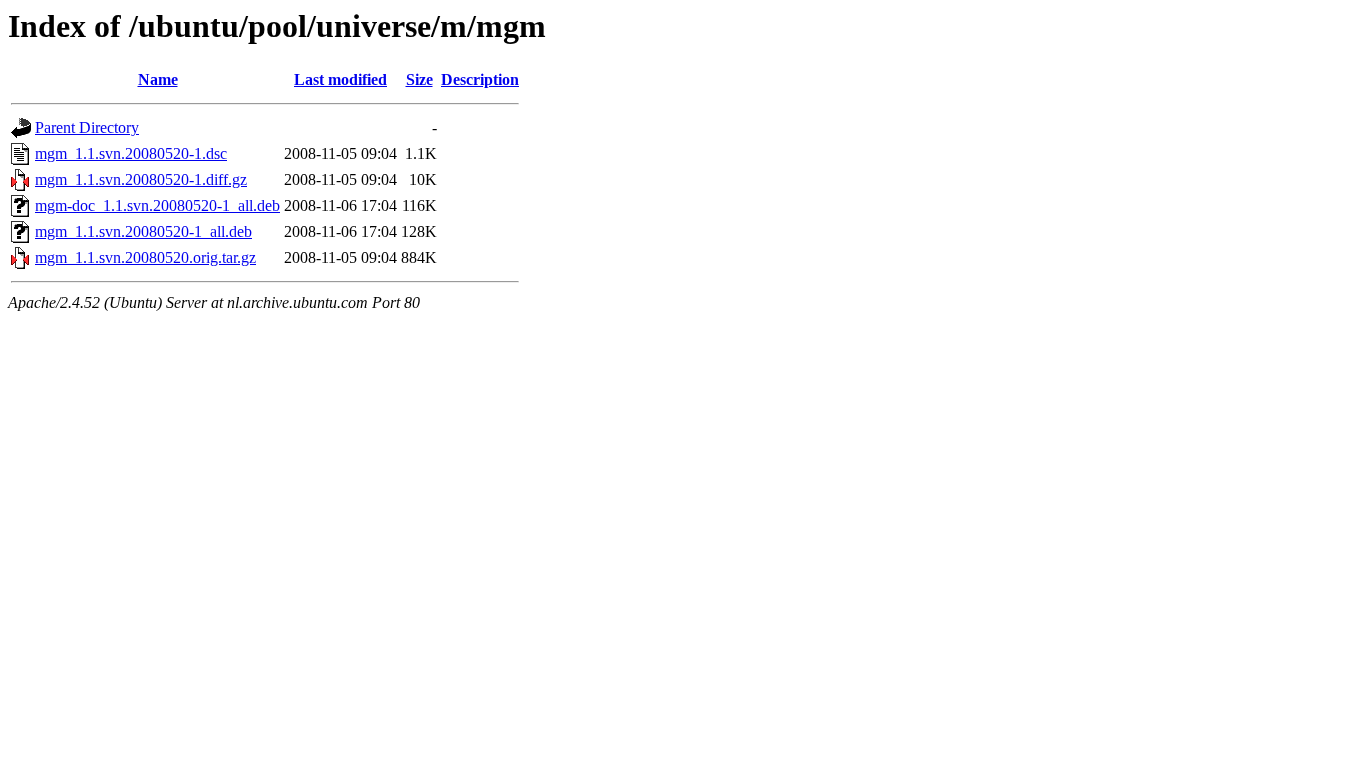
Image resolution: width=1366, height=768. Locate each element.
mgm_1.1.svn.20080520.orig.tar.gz (145, 257)
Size (419, 79)
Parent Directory (87, 127)
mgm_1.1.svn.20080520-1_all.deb (143, 231)
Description (480, 79)
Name (158, 79)
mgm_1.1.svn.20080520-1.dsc (131, 153)
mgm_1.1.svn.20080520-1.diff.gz (141, 179)
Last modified (340, 79)
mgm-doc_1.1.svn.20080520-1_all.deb (157, 205)
